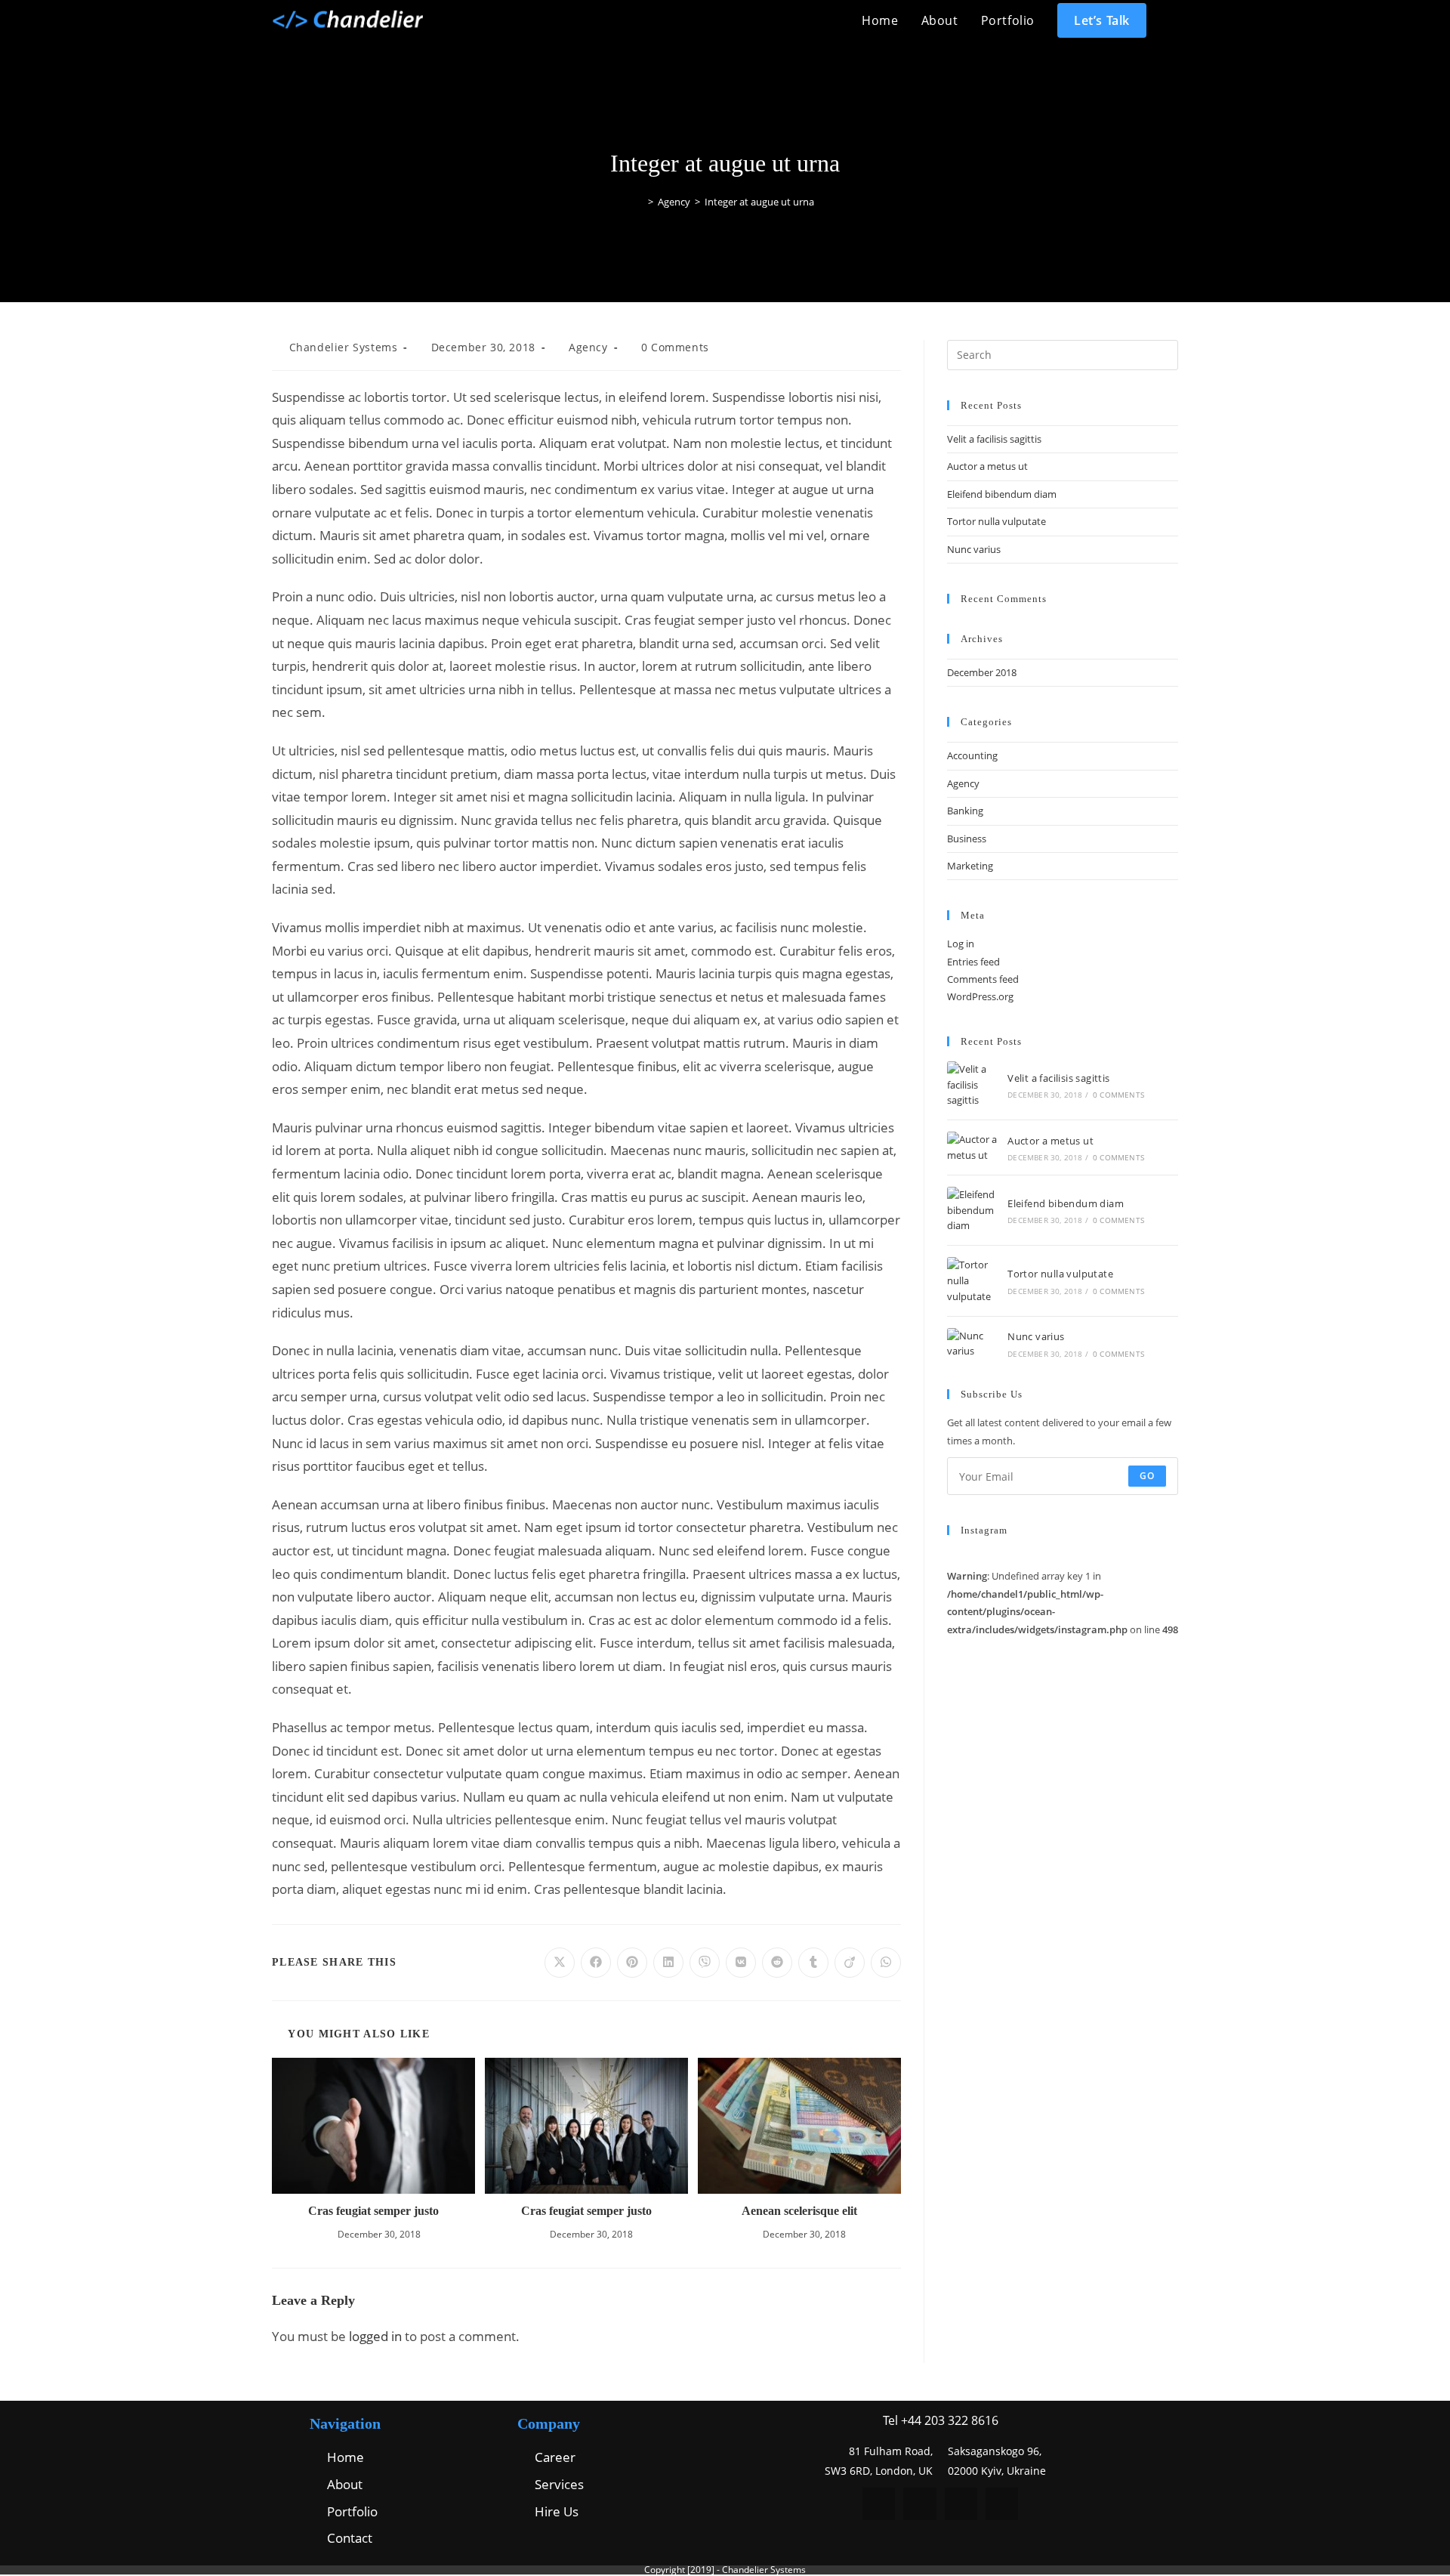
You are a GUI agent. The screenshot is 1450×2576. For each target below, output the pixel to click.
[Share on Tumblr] (813, 1963)
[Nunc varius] (973, 1344)
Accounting (972, 755)
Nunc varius (974, 549)
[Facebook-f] (879, 2504)
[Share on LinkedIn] (668, 1963)
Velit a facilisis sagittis (994, 439)
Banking (965, 811)
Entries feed (973, 962)
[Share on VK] (741, 1963)
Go (1147, 1476)
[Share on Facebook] (596, 1963)
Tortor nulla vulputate (996, 521)
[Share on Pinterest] (632, 1963)
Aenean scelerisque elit (799, 2211)
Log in (961, 944)
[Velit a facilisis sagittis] (973, 1085)
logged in (375, 2336)
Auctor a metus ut (987, 466)
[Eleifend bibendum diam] (973, 1210)
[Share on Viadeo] (850, 1963)
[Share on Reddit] (777, 1963)
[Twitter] (919, 2504)
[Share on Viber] (705, 1963)
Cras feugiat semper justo (373, 2211)
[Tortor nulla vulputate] (973, 1280)
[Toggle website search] (1174, 20)
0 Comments (675, 347)
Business (967, 839)
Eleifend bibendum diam (1002, 494)
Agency (588, 347)
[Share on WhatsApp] (886, 1963)
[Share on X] (560, 1963)
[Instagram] (961, 2504)
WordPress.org (980, 996)
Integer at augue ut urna (759, 202)
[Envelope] (1002, 2504)
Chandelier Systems (344, 347)
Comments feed (983, 979)
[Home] (640, 202)
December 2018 (982, 672)
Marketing (970, 866)
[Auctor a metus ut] (973, 1147)
